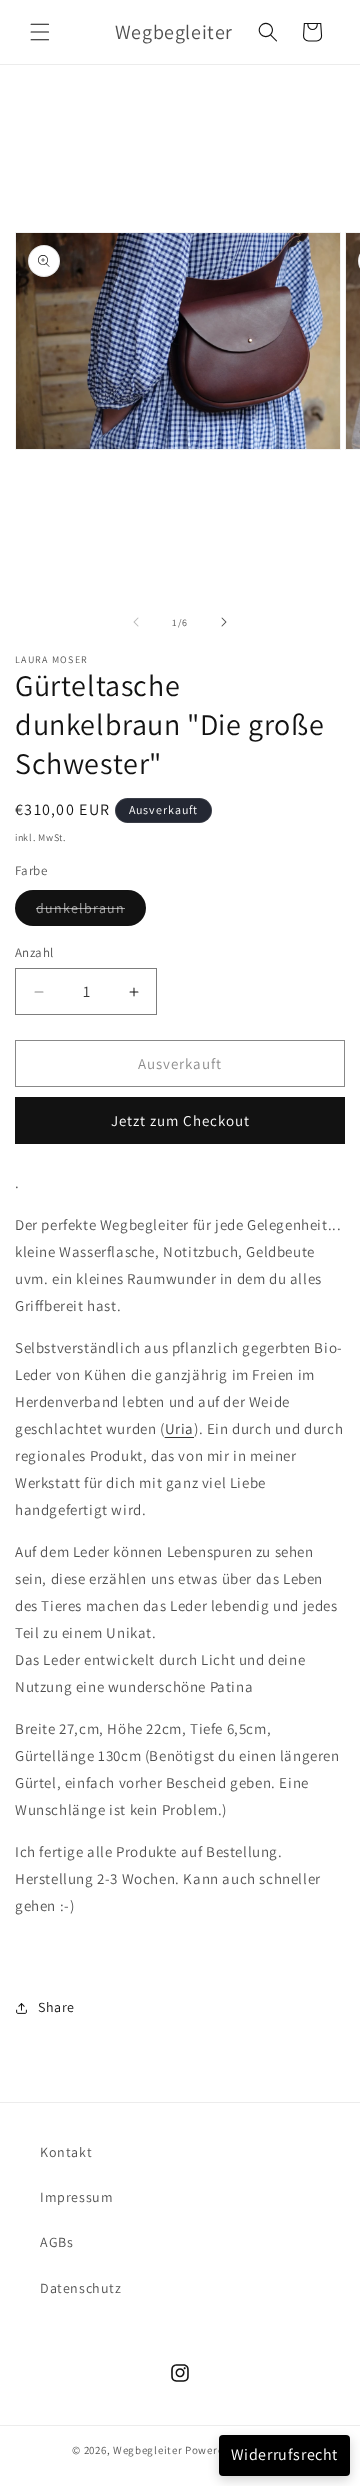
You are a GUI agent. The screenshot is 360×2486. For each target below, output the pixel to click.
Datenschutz (81, 2288)
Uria (179, 1428)
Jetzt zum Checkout (180, 1120)
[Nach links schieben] (136, 622)
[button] (40, 32)
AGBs (56, 2242)
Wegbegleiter (147, 2450)
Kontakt (66, 2152)
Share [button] (56, 2007)
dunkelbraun (91, 912)
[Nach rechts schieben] (224, 622)
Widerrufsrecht (284, 2454)
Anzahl (34, 952)
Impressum (76, 2197)
